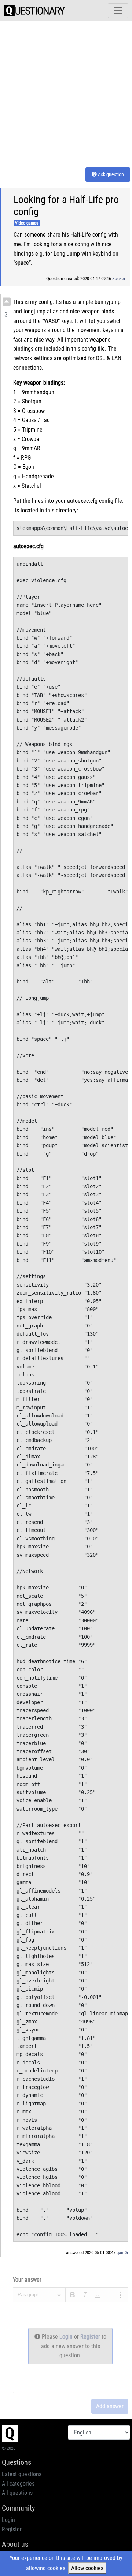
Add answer (110, 2406)
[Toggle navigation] (118, 11)
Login (67, 2337)
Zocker (119, 278)
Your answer (27, 2280)
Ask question (110, 174)
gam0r (122, 2253)
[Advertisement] (66, 93)
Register (91, 2337)
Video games (27, 223)
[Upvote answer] (7, 302)
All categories (18, 2484)
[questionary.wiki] (34, 11)
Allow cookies (87, 2568)
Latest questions (22, 2474)
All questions (17, 2493)
